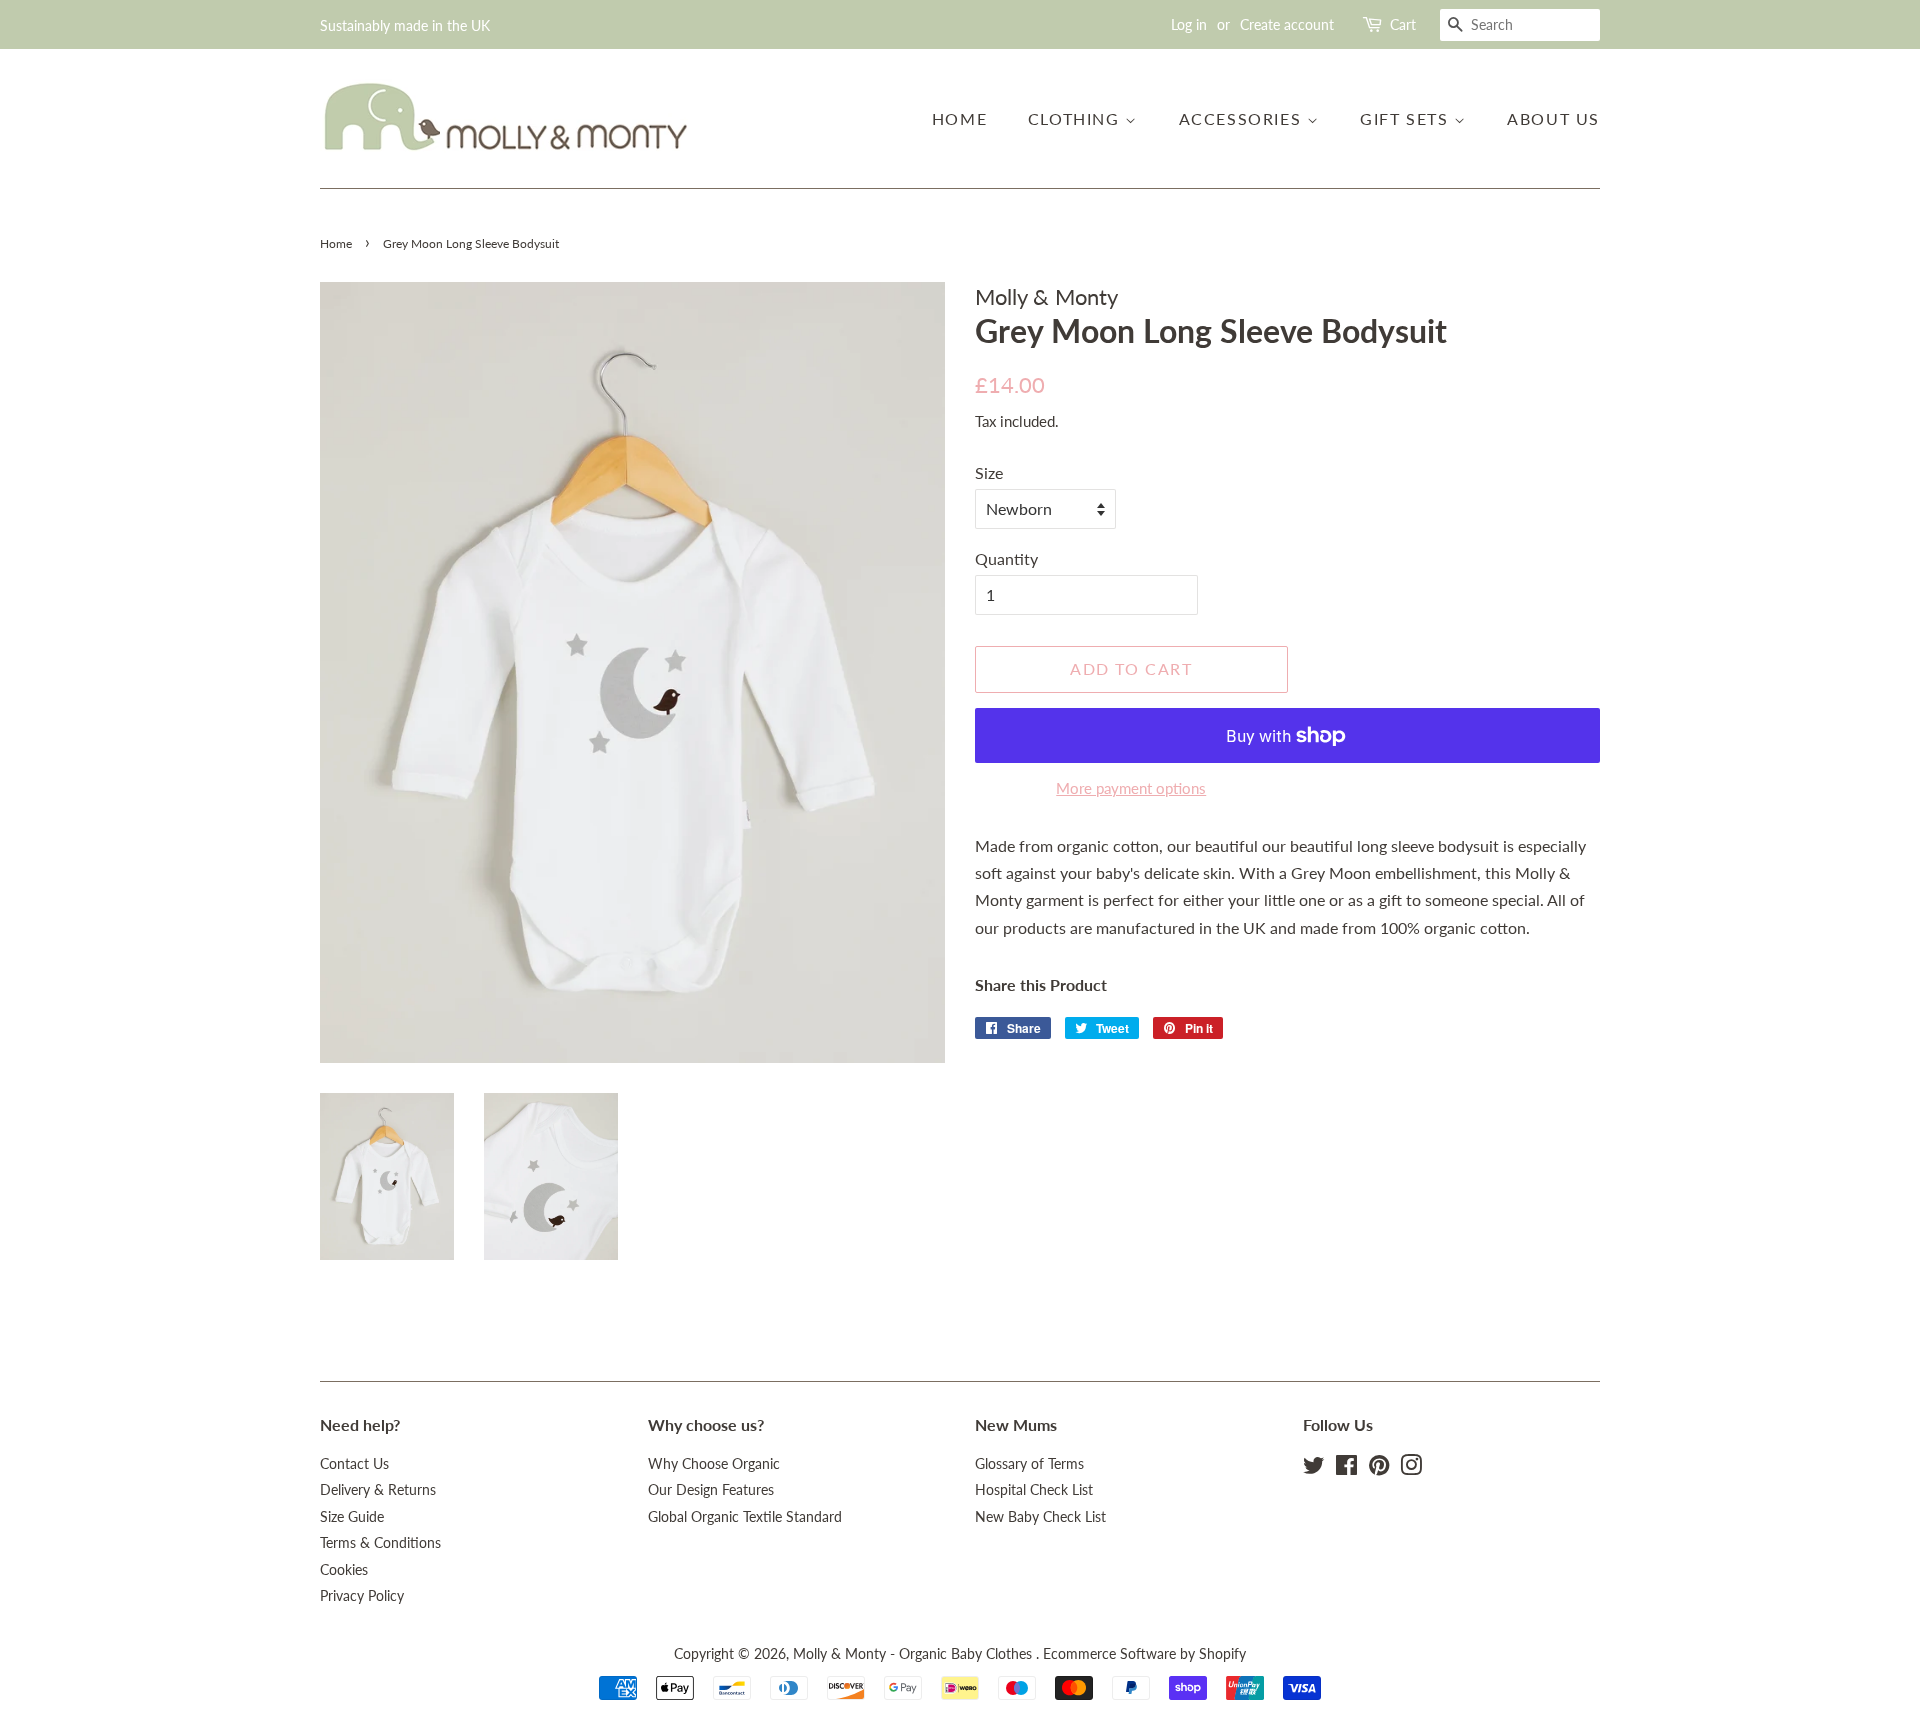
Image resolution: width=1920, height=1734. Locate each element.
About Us (1553, 118)
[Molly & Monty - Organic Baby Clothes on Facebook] (1346, 1469)
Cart (1403, 24)
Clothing (1076, 118)
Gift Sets (1407, 118)
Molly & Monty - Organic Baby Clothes (914, 1654)
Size (989, 472)
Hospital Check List (1034, 1490)
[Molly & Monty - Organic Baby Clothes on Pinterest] (1379, 1469)
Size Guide (352, 1517)
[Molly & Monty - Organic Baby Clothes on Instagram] (1411, 1469)
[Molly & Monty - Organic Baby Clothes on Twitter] (1314, 1469)
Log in (1189, 24)
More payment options (1131, 788)
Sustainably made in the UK (405, 25)
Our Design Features (711, 1490)
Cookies (344, 1570)
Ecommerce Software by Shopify (1144, 1654)
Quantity (1006, 558)
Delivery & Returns (378, 1490)
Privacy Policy (362, 1596)
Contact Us (354, 1464)
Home (959, 118)
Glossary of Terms (1029, 1464)
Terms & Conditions (380, 1543)
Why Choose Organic (714, 1464)
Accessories (1243, 118)
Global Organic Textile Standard (745, 1517)
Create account (1287, 24)
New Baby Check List (1040, 1517)
